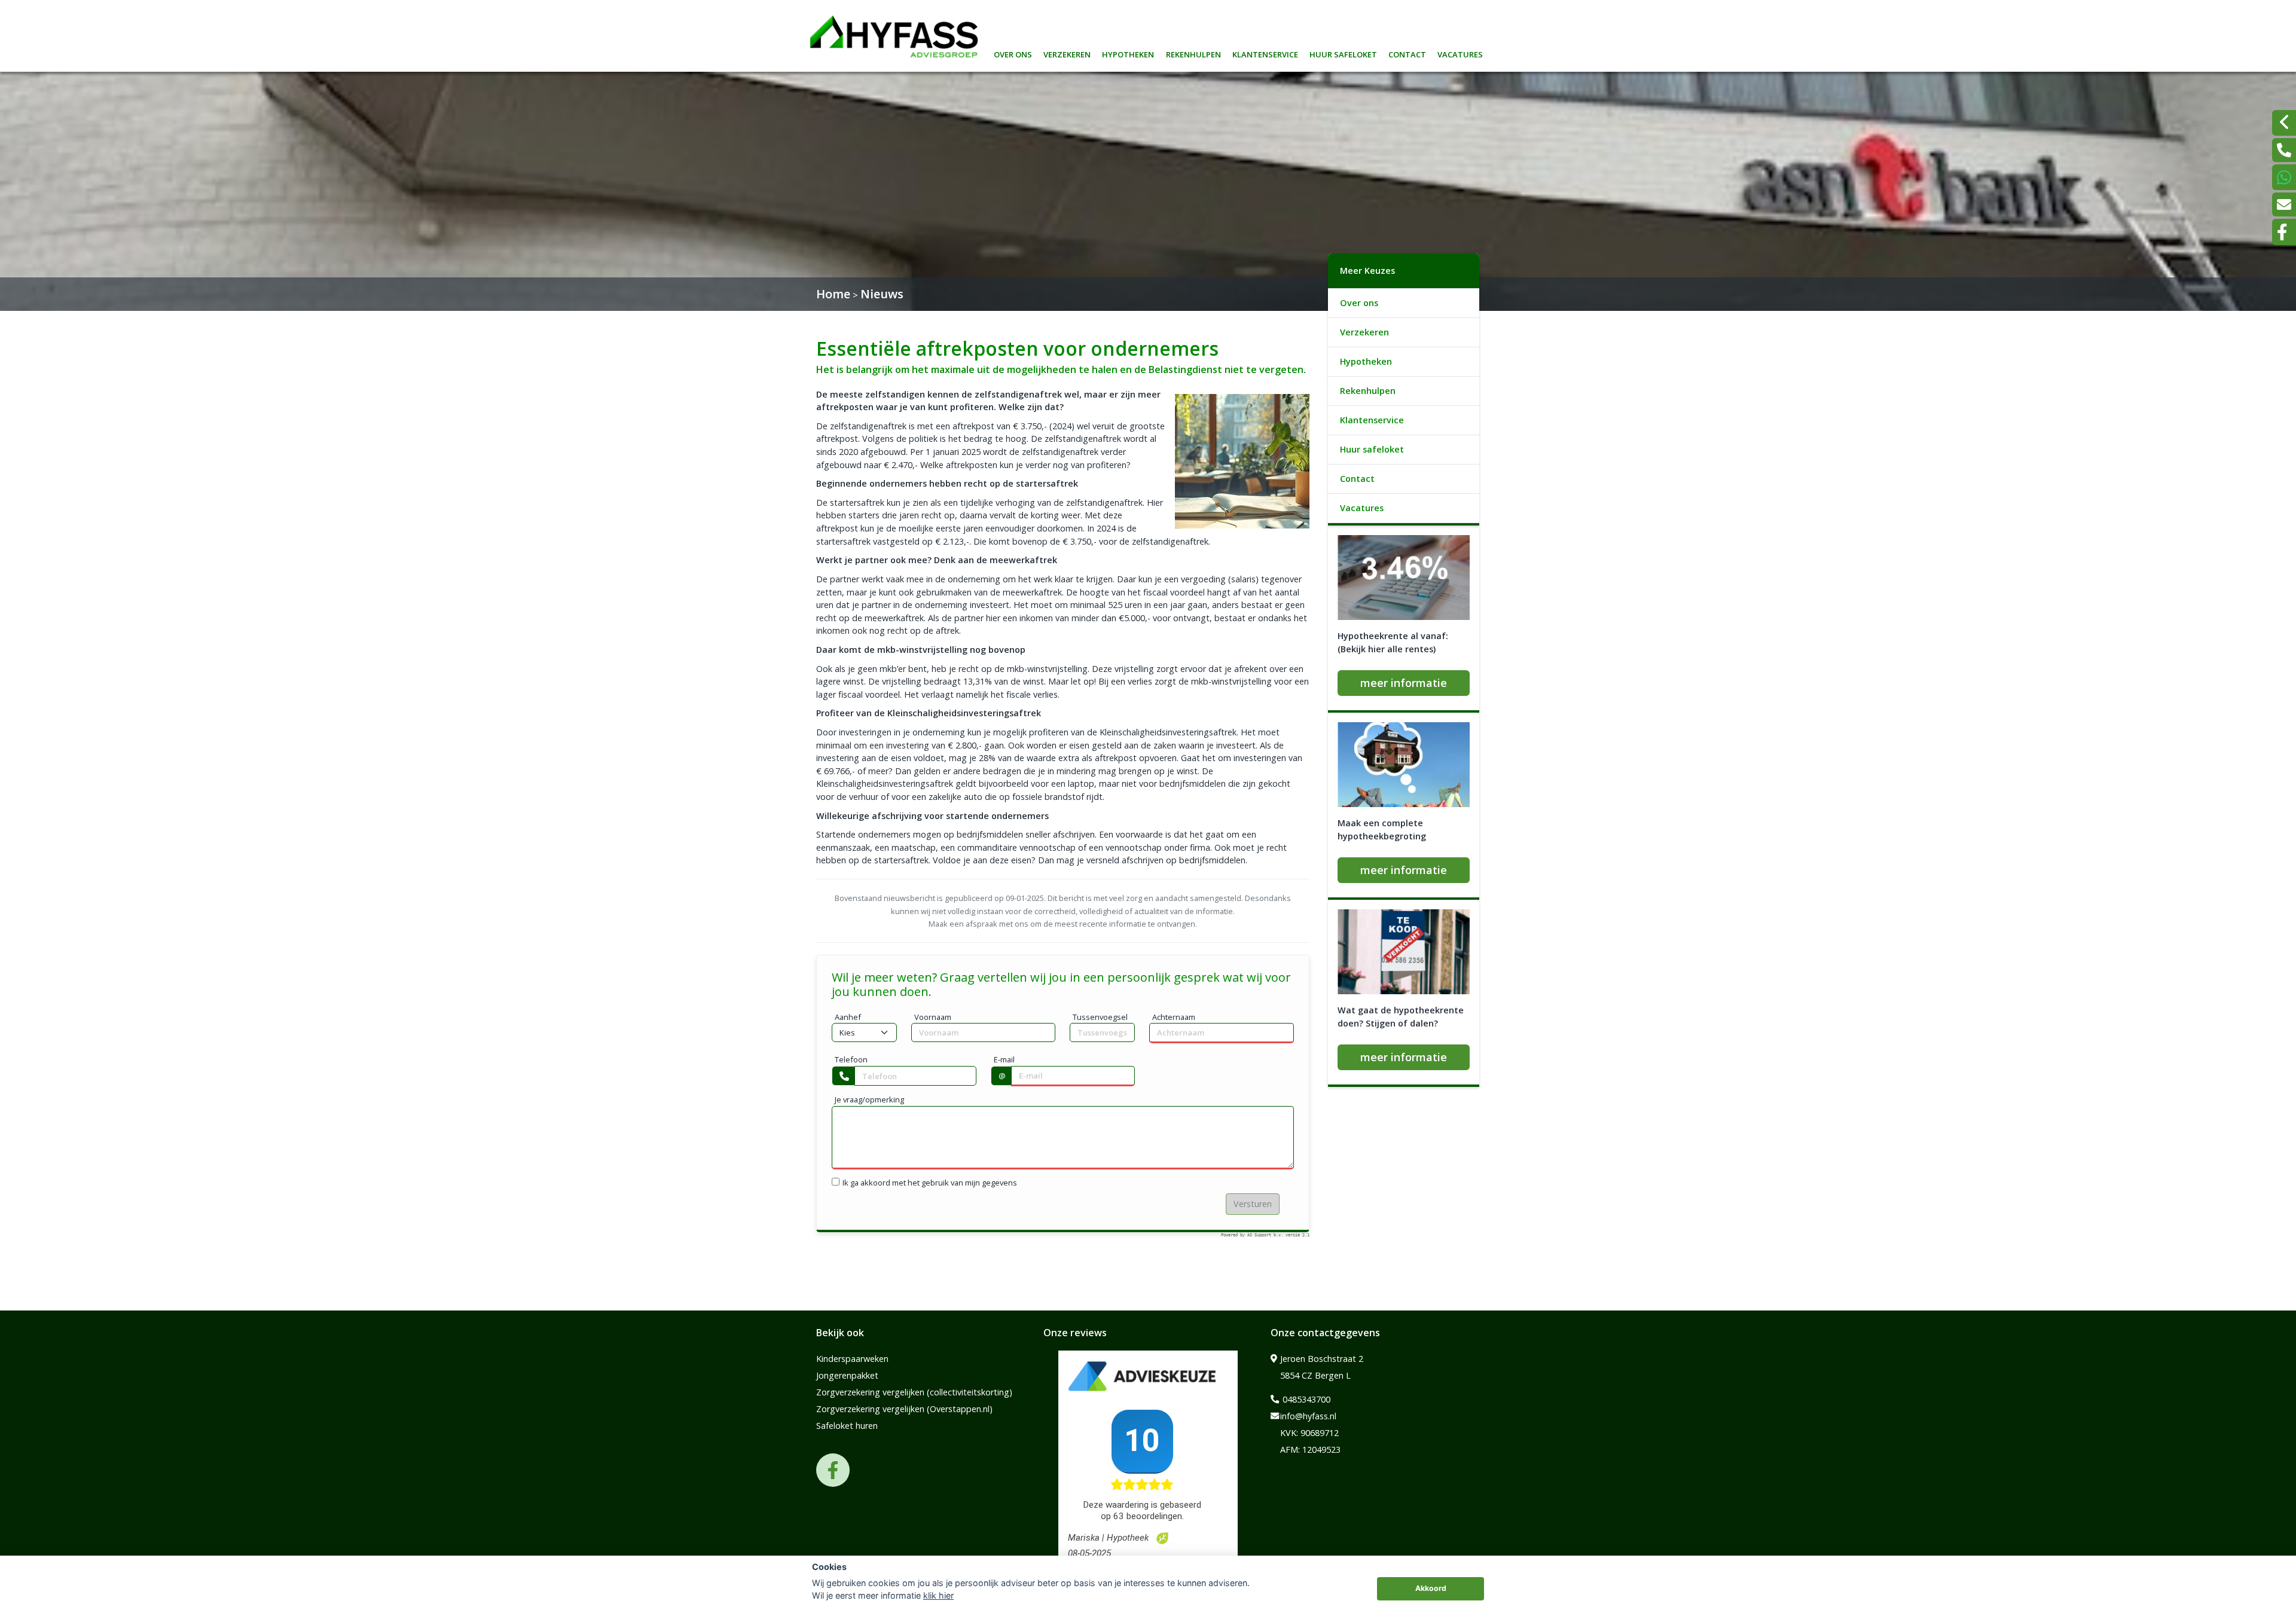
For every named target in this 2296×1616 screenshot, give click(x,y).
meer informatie (1404, 683)
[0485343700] (2284, 150)
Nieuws (882, 294)
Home (833, 294)
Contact (1407, 53)
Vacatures (1460, 53)
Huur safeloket (1343, 53)
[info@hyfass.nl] (2284, 204)
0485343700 (1305, 1399)
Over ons (1013, 53)
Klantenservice (1265, 53)
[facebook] (2284, 232)
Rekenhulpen (1193, 53)
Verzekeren (1067, 53)
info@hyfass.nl (1308, 1416)
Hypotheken (1128, 53)
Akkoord (1431, 1588)
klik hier (938, 1595)
